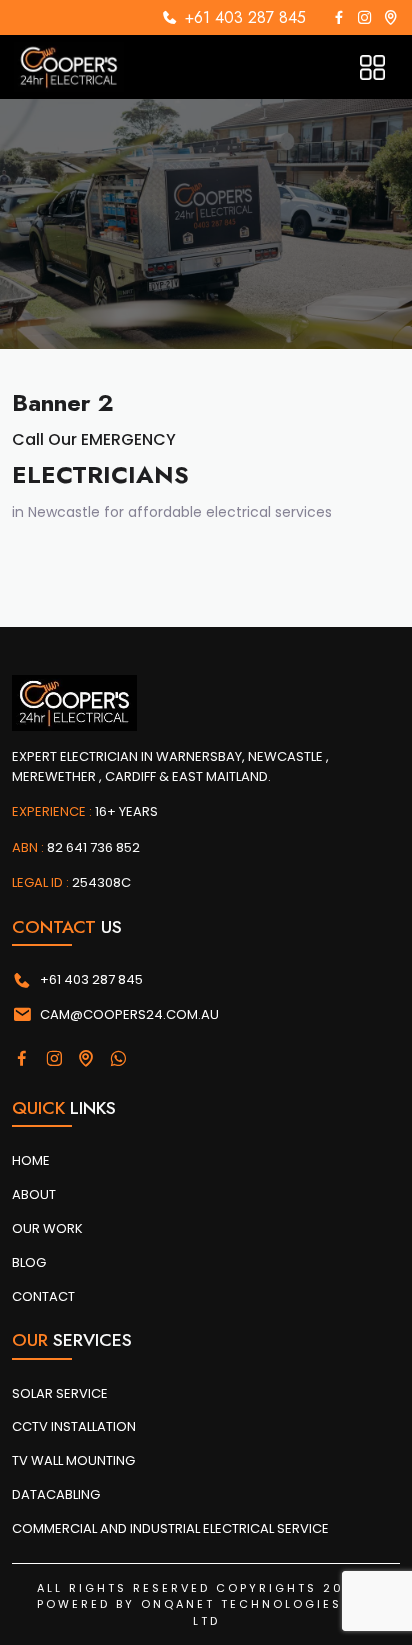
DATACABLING (56, 1494)
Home (31, 1160)
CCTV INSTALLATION (74, 1426)
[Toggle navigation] (372, 67)
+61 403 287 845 (245, 17)
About (34, 1194)
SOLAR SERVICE (60, 1393)
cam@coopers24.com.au (129, 1014)
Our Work (47, 1228)
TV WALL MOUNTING (73, 1460)
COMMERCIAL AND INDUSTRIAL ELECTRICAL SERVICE (170, 1528)
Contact (43, 1296)
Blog (29, 1262)
